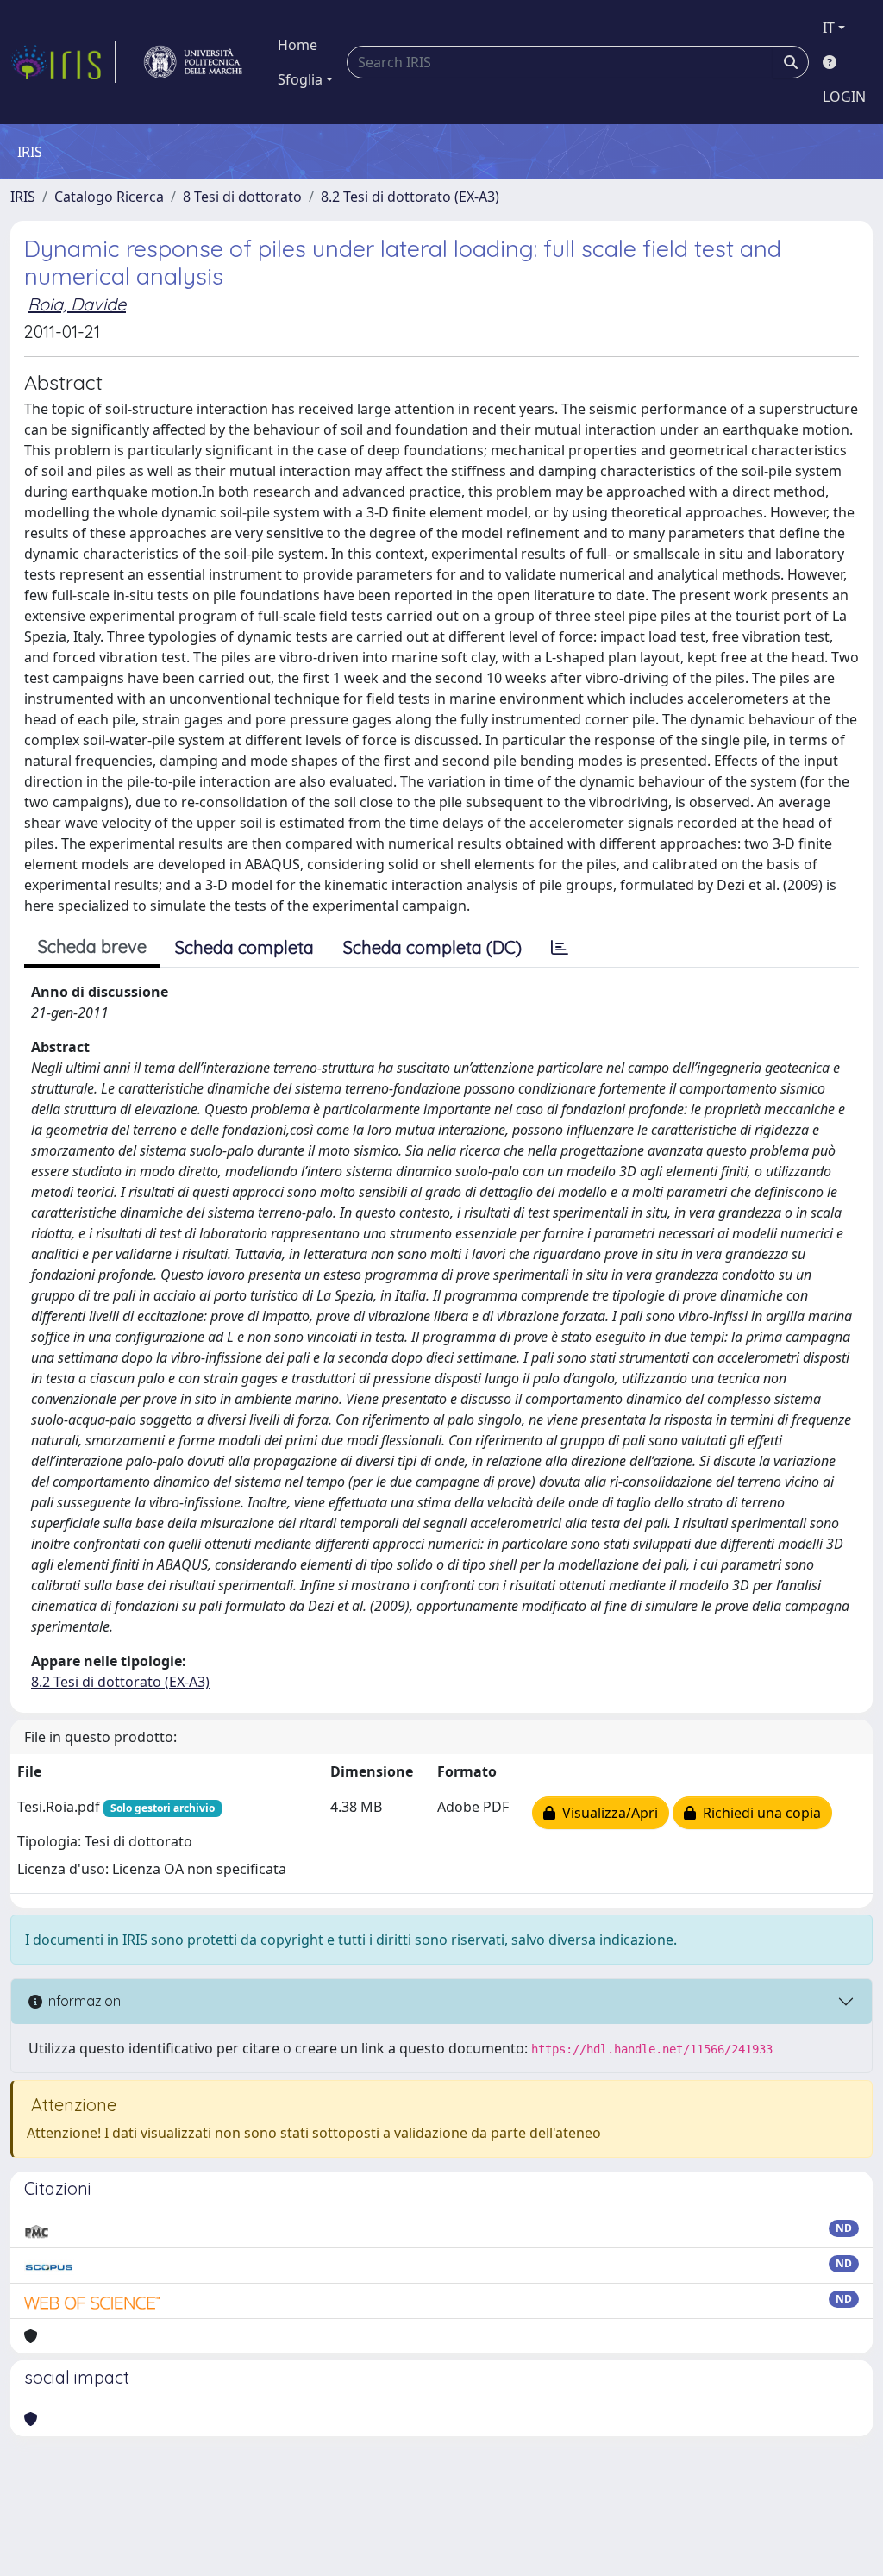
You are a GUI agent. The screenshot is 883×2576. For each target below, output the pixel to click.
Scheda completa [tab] (244, 947)
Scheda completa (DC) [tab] (432, 947)
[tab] (560, 948)
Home (297, 45)
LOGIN (844, 97)
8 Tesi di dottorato (242, 197)
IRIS (23, 197)
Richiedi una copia (758, 1813)
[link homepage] (63, 62)
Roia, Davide (77, 304)
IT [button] (829, 28)
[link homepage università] (193, 62)
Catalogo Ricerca (109, 197)
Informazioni (83, 2001)
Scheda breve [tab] (92, 946)
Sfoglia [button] (300, 79)
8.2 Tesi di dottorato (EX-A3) (410, 197)
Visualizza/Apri (607, 1813)
